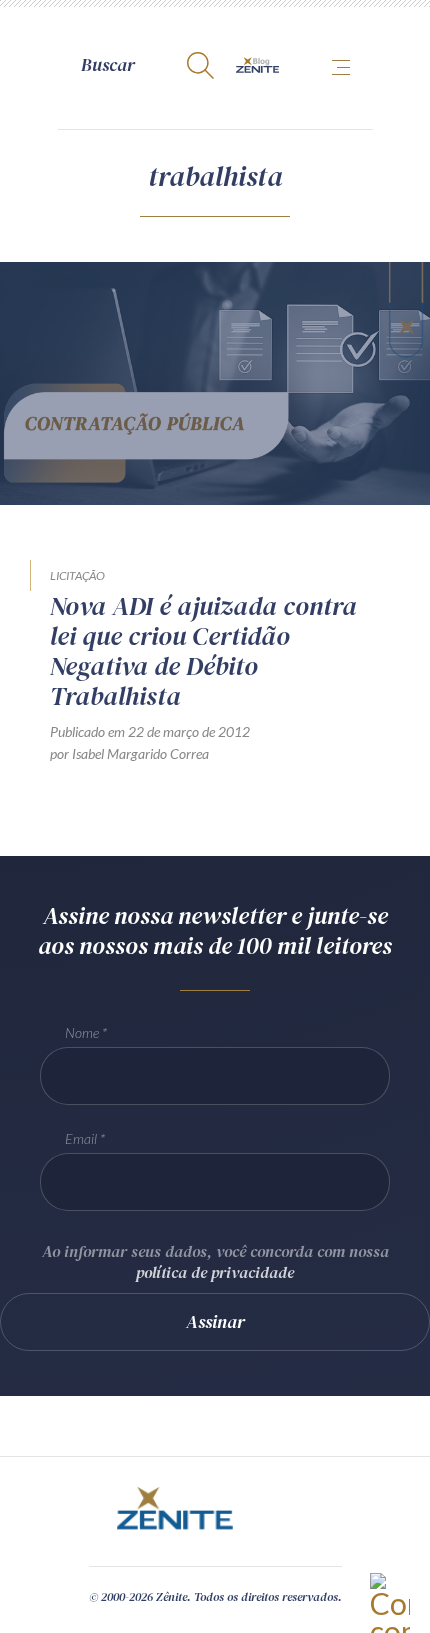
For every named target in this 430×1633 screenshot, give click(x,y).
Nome (82, 1032)
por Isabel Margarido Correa (129, 753)
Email (81, 1138)
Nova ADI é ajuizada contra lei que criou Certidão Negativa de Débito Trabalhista (203, 651)
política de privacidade (215, 1272)
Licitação (77, 575)
